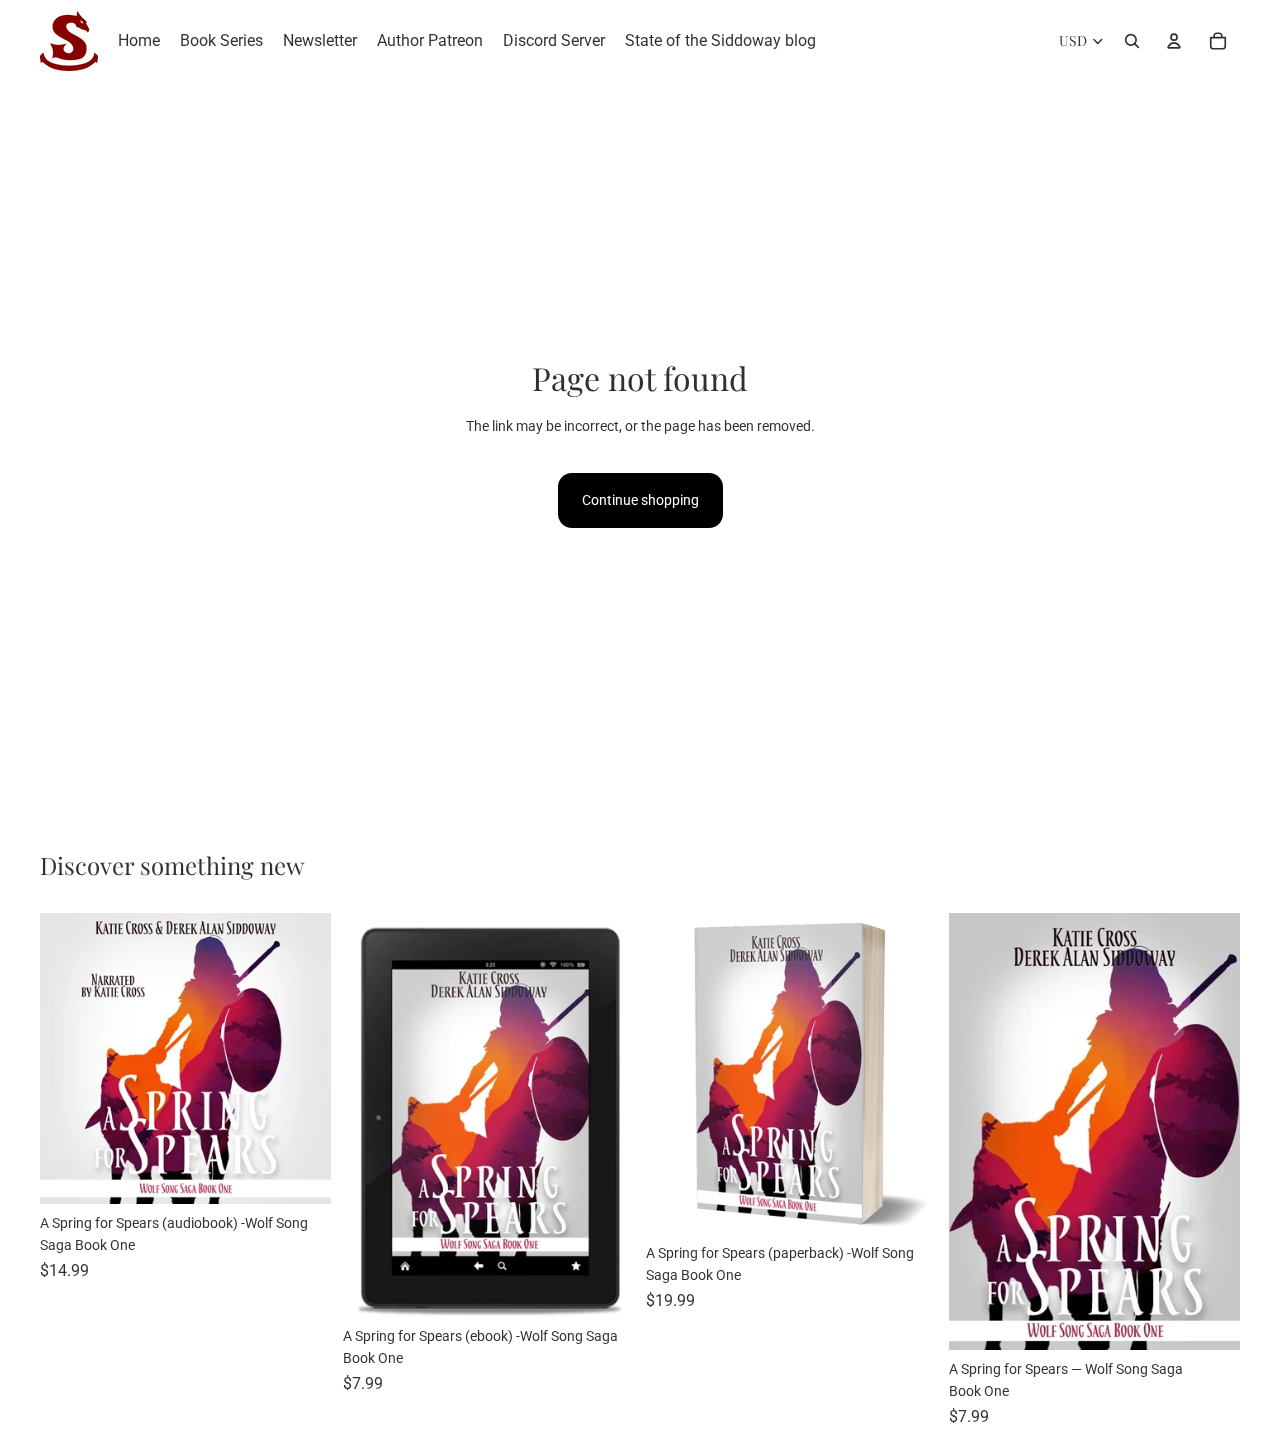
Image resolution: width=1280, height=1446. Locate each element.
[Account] (1174, 41)
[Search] (1132, 41)
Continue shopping (640, 500)
